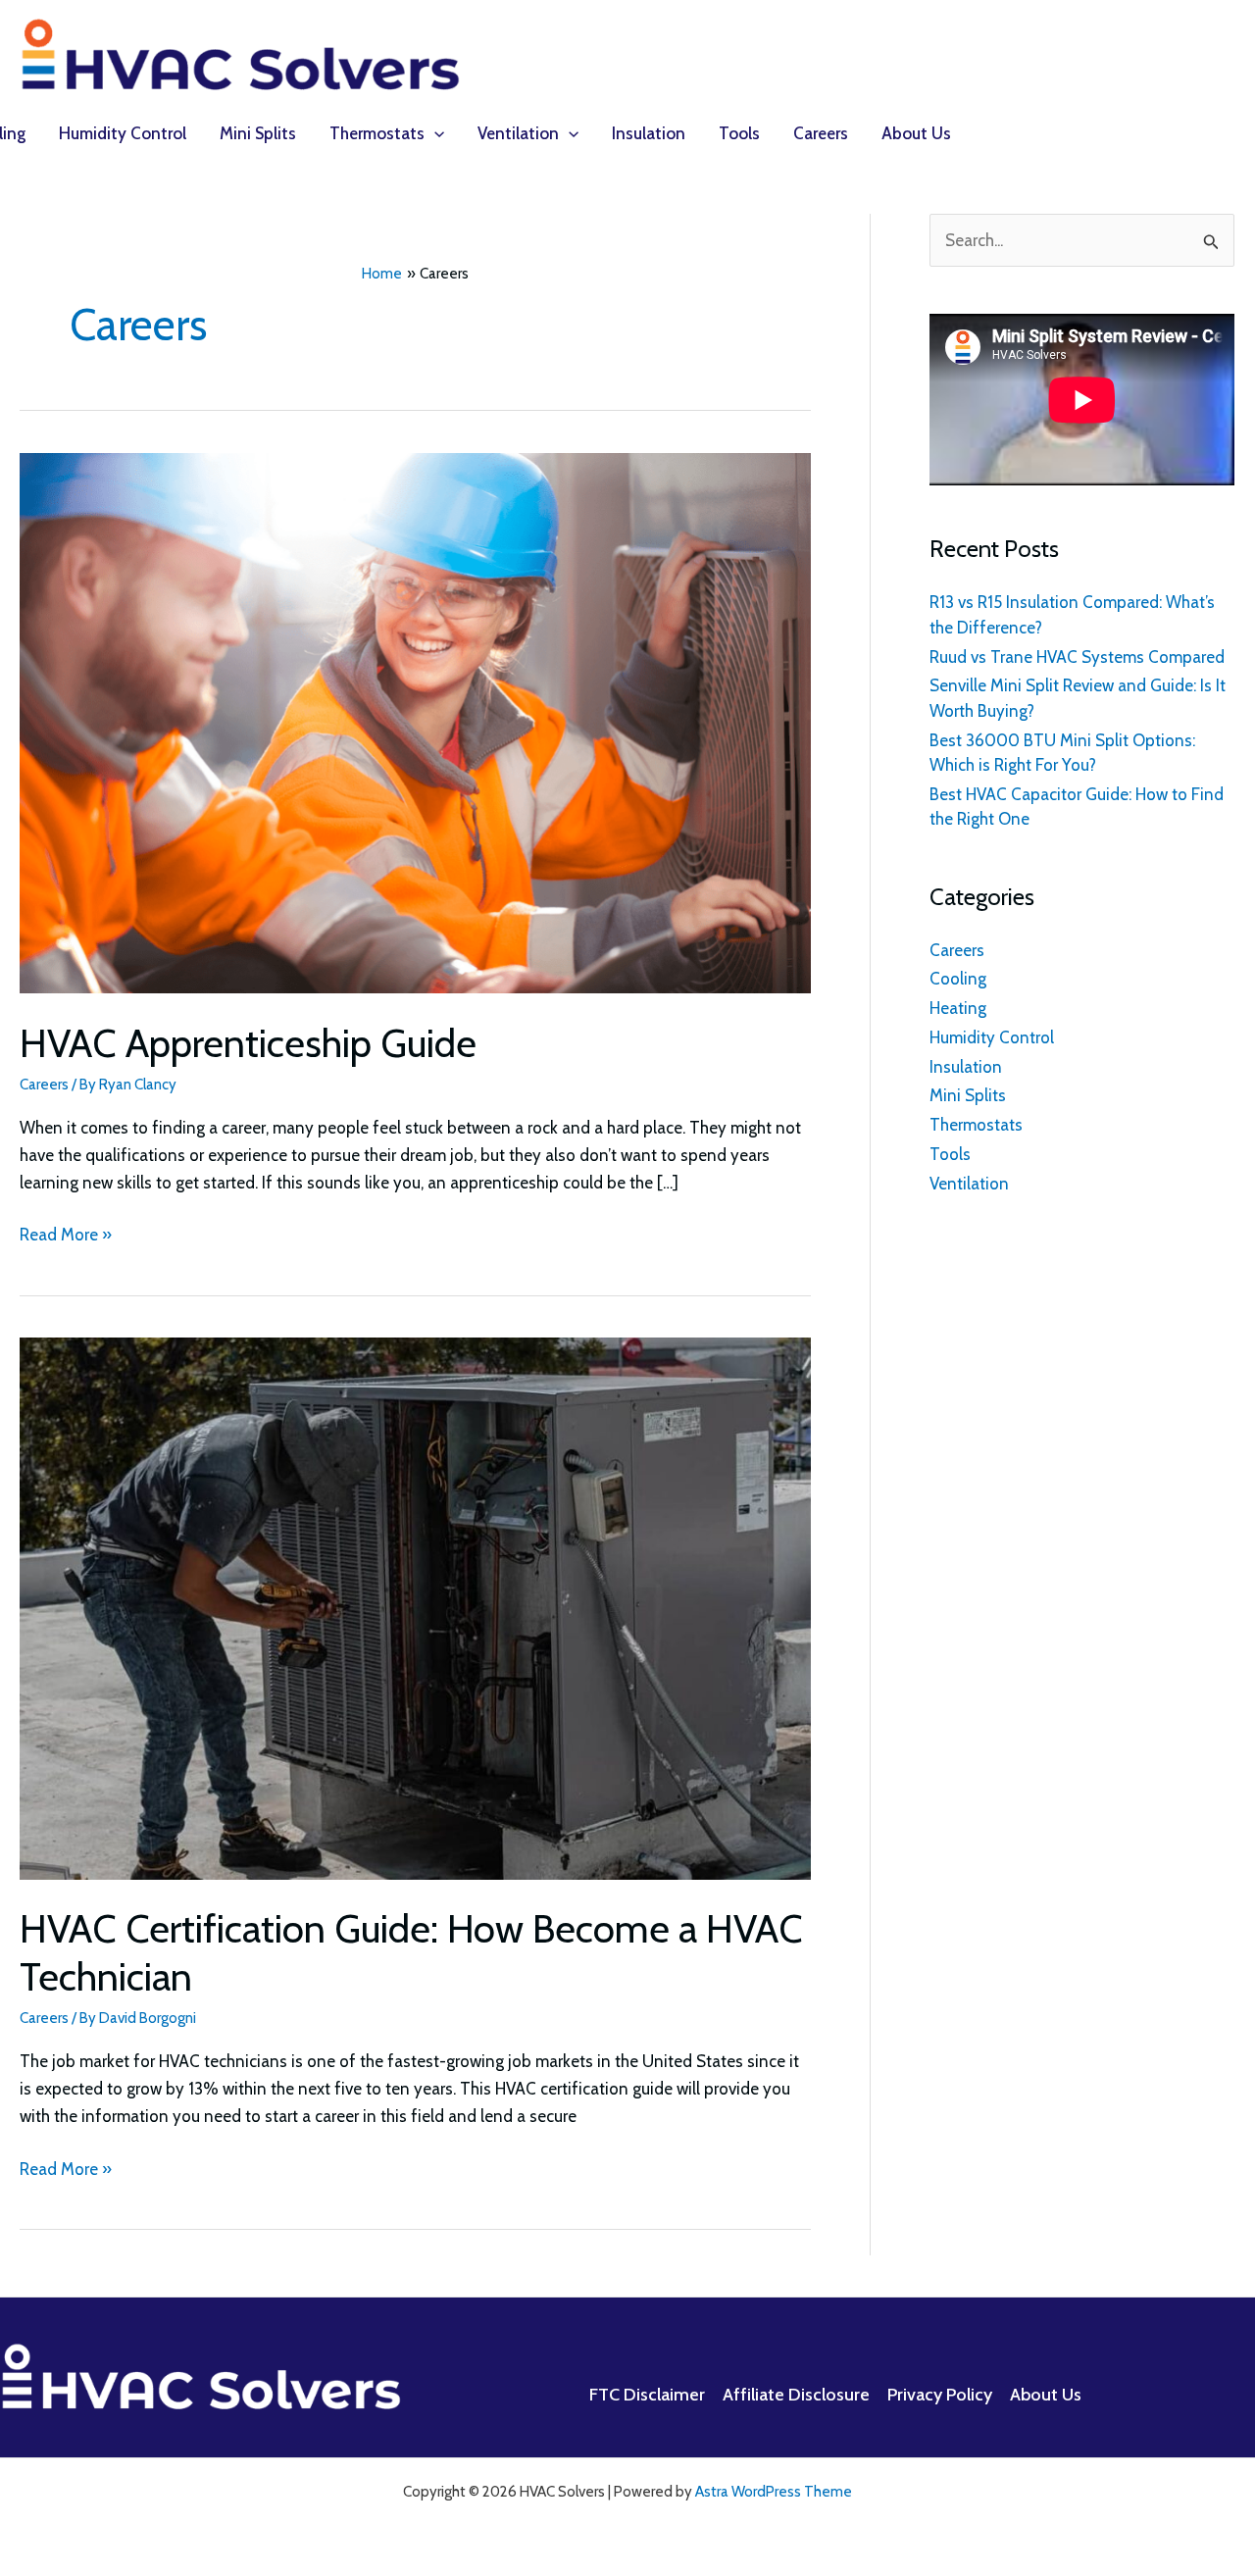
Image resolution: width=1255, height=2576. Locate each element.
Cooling (958, 979)
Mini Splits (968, 1095)
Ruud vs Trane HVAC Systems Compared (1077, 657)
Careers (44, 1085)
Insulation (966, 1067)
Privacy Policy (940, 2395)
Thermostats (976, 1125)
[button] (434, 133)
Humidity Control (992, 1037)
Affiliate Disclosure (796, 2395)
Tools (950, 1154)
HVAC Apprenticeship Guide (248, 1043)
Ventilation (969, 1184)
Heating (958, 1008)
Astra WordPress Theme (774, 2492)
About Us (1046, 2395)
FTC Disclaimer (647, 2395)
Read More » (66, 1236)
